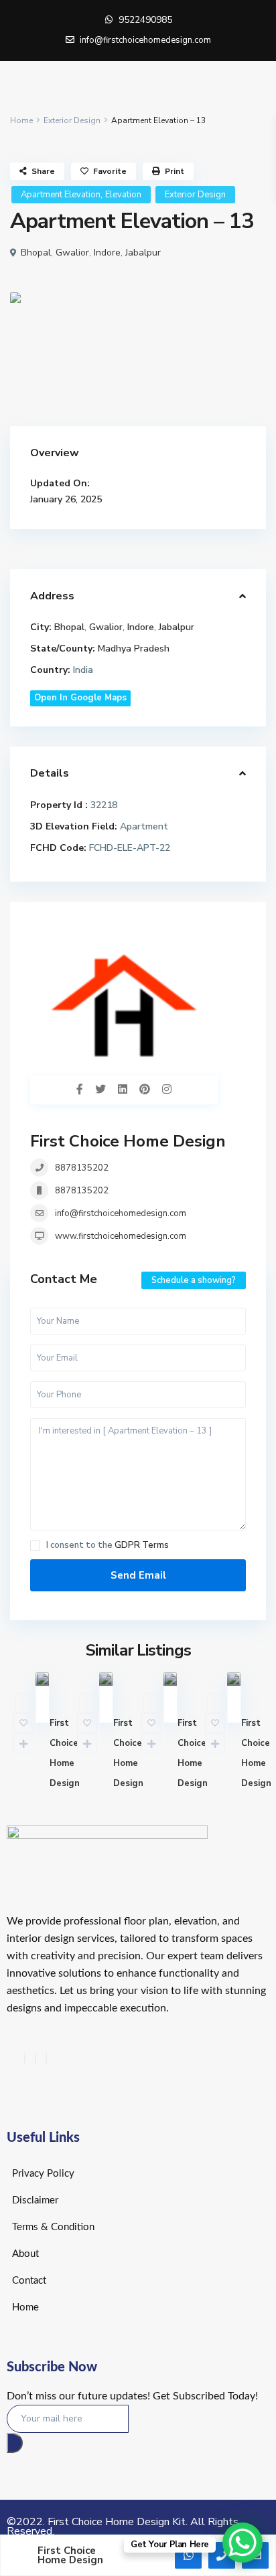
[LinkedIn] (46, 2059)
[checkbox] (35, 1546)
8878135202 (82, 1168)
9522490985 (145, 20)
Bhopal (36, 253)
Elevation (123, 195)
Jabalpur (143, 253)
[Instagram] (36, 2059)
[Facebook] (25, 2059)
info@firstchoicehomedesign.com (121, 1213)
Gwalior (72, 253)
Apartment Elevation (61, 195)
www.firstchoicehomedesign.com (121, 1236)
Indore (107, 253)
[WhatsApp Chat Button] (243, 2543)
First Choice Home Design (128, 1141)
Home (21, 120)
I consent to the (108, 1546)
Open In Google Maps (80, 698)
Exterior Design (72, 120)
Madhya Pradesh (134, 649)
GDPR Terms (142, 1545)
